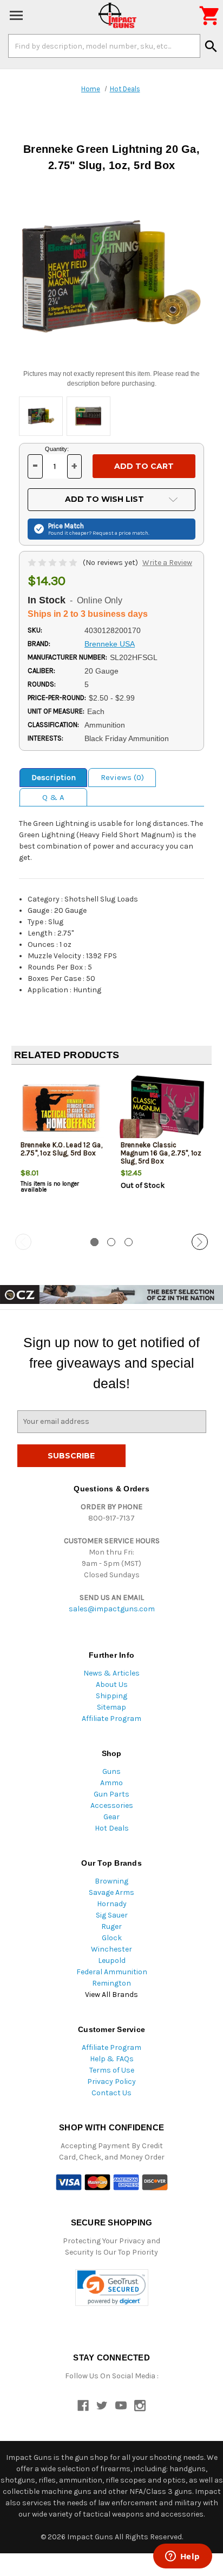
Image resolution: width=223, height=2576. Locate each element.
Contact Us (111, 2093)
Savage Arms (111, 1892)
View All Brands (111, 1995)
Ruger (111, 1926)
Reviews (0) (122, 777)
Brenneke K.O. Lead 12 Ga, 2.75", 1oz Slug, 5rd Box (61, 1149)
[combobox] (104, 46)
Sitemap (111, 1707)
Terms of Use (112, 2070)
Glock (112, 1938)
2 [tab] (111, 1242)
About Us (112, 1684)
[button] (112, 2288)
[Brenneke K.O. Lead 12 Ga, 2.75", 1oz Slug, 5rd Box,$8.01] (62, 1109)
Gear (111, 1817)
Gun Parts (111, 1794)
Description (54, 777)
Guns (111, 1771)
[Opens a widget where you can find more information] (182, 2557)
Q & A (53, 797)
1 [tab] (94, 1242)
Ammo (111, 1783)
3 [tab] (129, 1242)
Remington (111, 1983)
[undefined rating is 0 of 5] (53, 563)
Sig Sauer (112, 1915)
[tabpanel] (61, 1150)
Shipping (111, 1696)
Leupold (112, 1960)
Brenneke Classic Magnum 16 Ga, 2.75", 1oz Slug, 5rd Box (161, 1153)
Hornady (112, 1904)
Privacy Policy (111, 2081)
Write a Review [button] (167, 563)
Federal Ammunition (112, 1972)
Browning (111, 1881)
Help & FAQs (112, 2059)
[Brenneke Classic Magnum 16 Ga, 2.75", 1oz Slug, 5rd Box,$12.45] (162, 1109)
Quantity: (57, 449)
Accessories (112, 1805)
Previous (23, 1242)
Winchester (111, 1949)
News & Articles (111, 1673)
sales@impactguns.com (112, 1609)
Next (200, 1242)
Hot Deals (112, 1828)
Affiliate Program (111, 1719)
